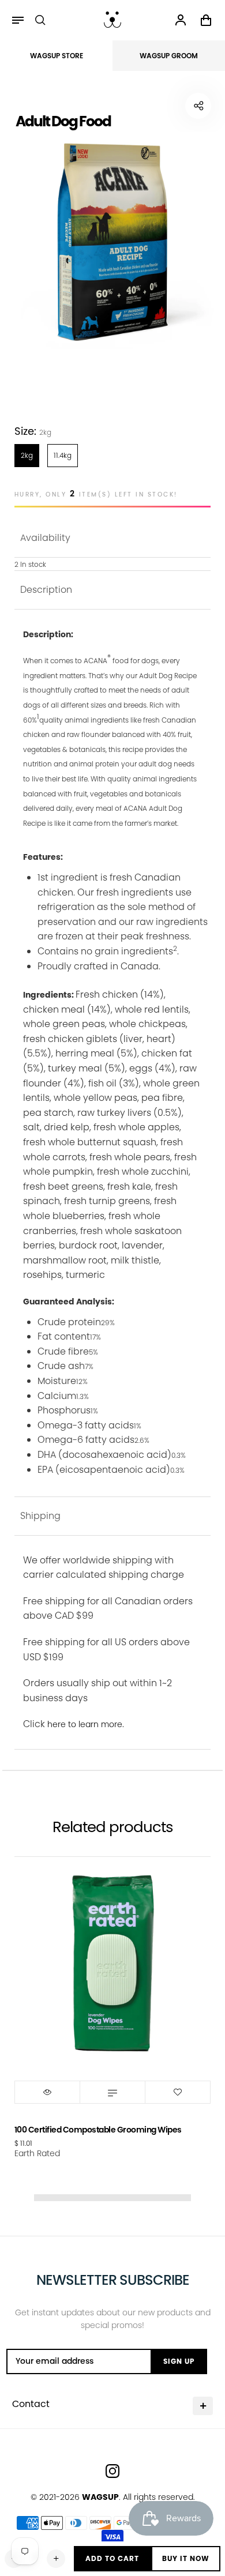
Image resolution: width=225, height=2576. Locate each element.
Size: (33, 431)
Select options (112, 2092)
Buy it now (186, 2558)
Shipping (40, 1516)
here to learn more (85, 1724)
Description (46, 590)
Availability (45, 538)
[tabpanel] (112, 242)
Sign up (179, 2361)
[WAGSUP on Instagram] (112, 2471)
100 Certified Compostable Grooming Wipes (98, 2130)
